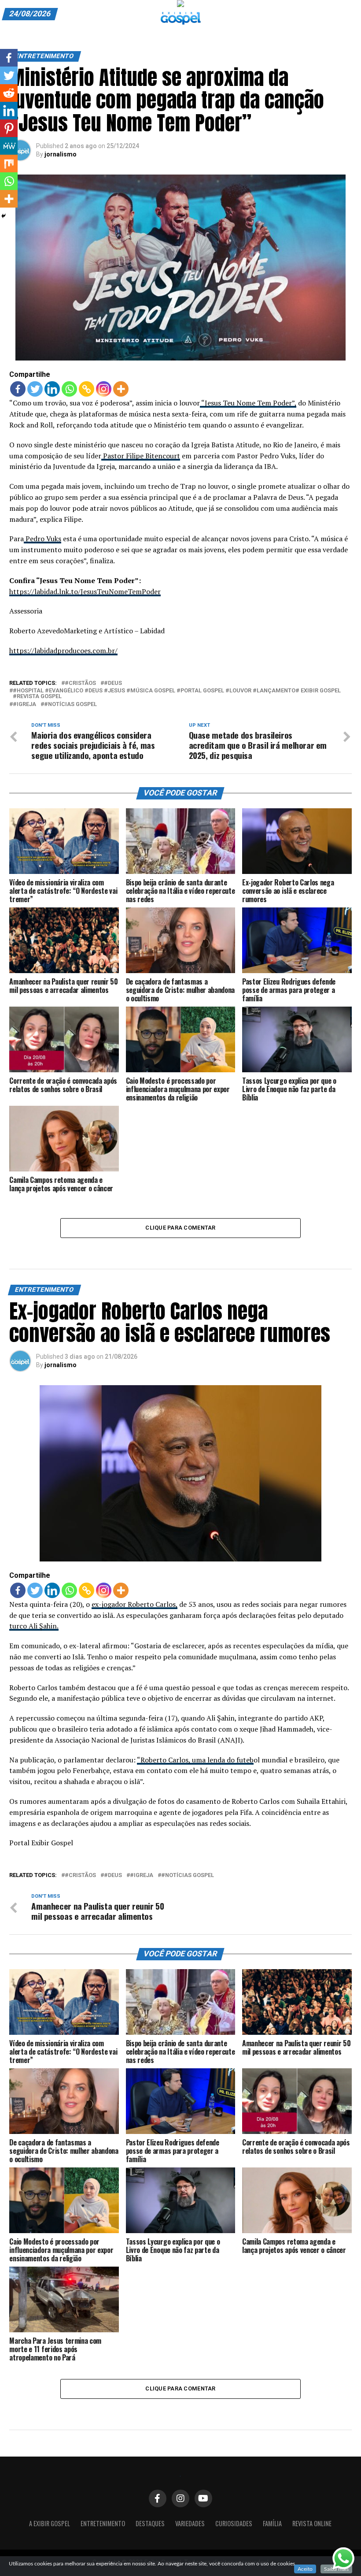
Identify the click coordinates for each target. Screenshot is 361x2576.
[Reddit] (9, 93)
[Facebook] (18, 389)
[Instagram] (104, 389)
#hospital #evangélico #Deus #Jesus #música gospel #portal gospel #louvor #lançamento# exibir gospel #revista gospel (177, 694)
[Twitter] (35, 389)
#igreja (24, 704)
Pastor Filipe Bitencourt (141, 456)
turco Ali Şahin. (34, 1626)
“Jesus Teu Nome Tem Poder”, (248, 403)
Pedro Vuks (42, 539)
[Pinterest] (9, 128)
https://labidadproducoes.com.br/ (63, 651)
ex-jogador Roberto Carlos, (134, 1604)
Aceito (305, 2569)
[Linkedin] (52, 389)
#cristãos (80, 683)
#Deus (113, 683)
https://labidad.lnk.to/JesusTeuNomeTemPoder (85, 591)
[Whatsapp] (69, 389)
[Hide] (4, 216)
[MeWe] (9, 146)
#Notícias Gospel (70, 704)
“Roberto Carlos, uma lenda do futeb (195, 1760)
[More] (121, 389)
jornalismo (61, 154)
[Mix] (9, 164)
